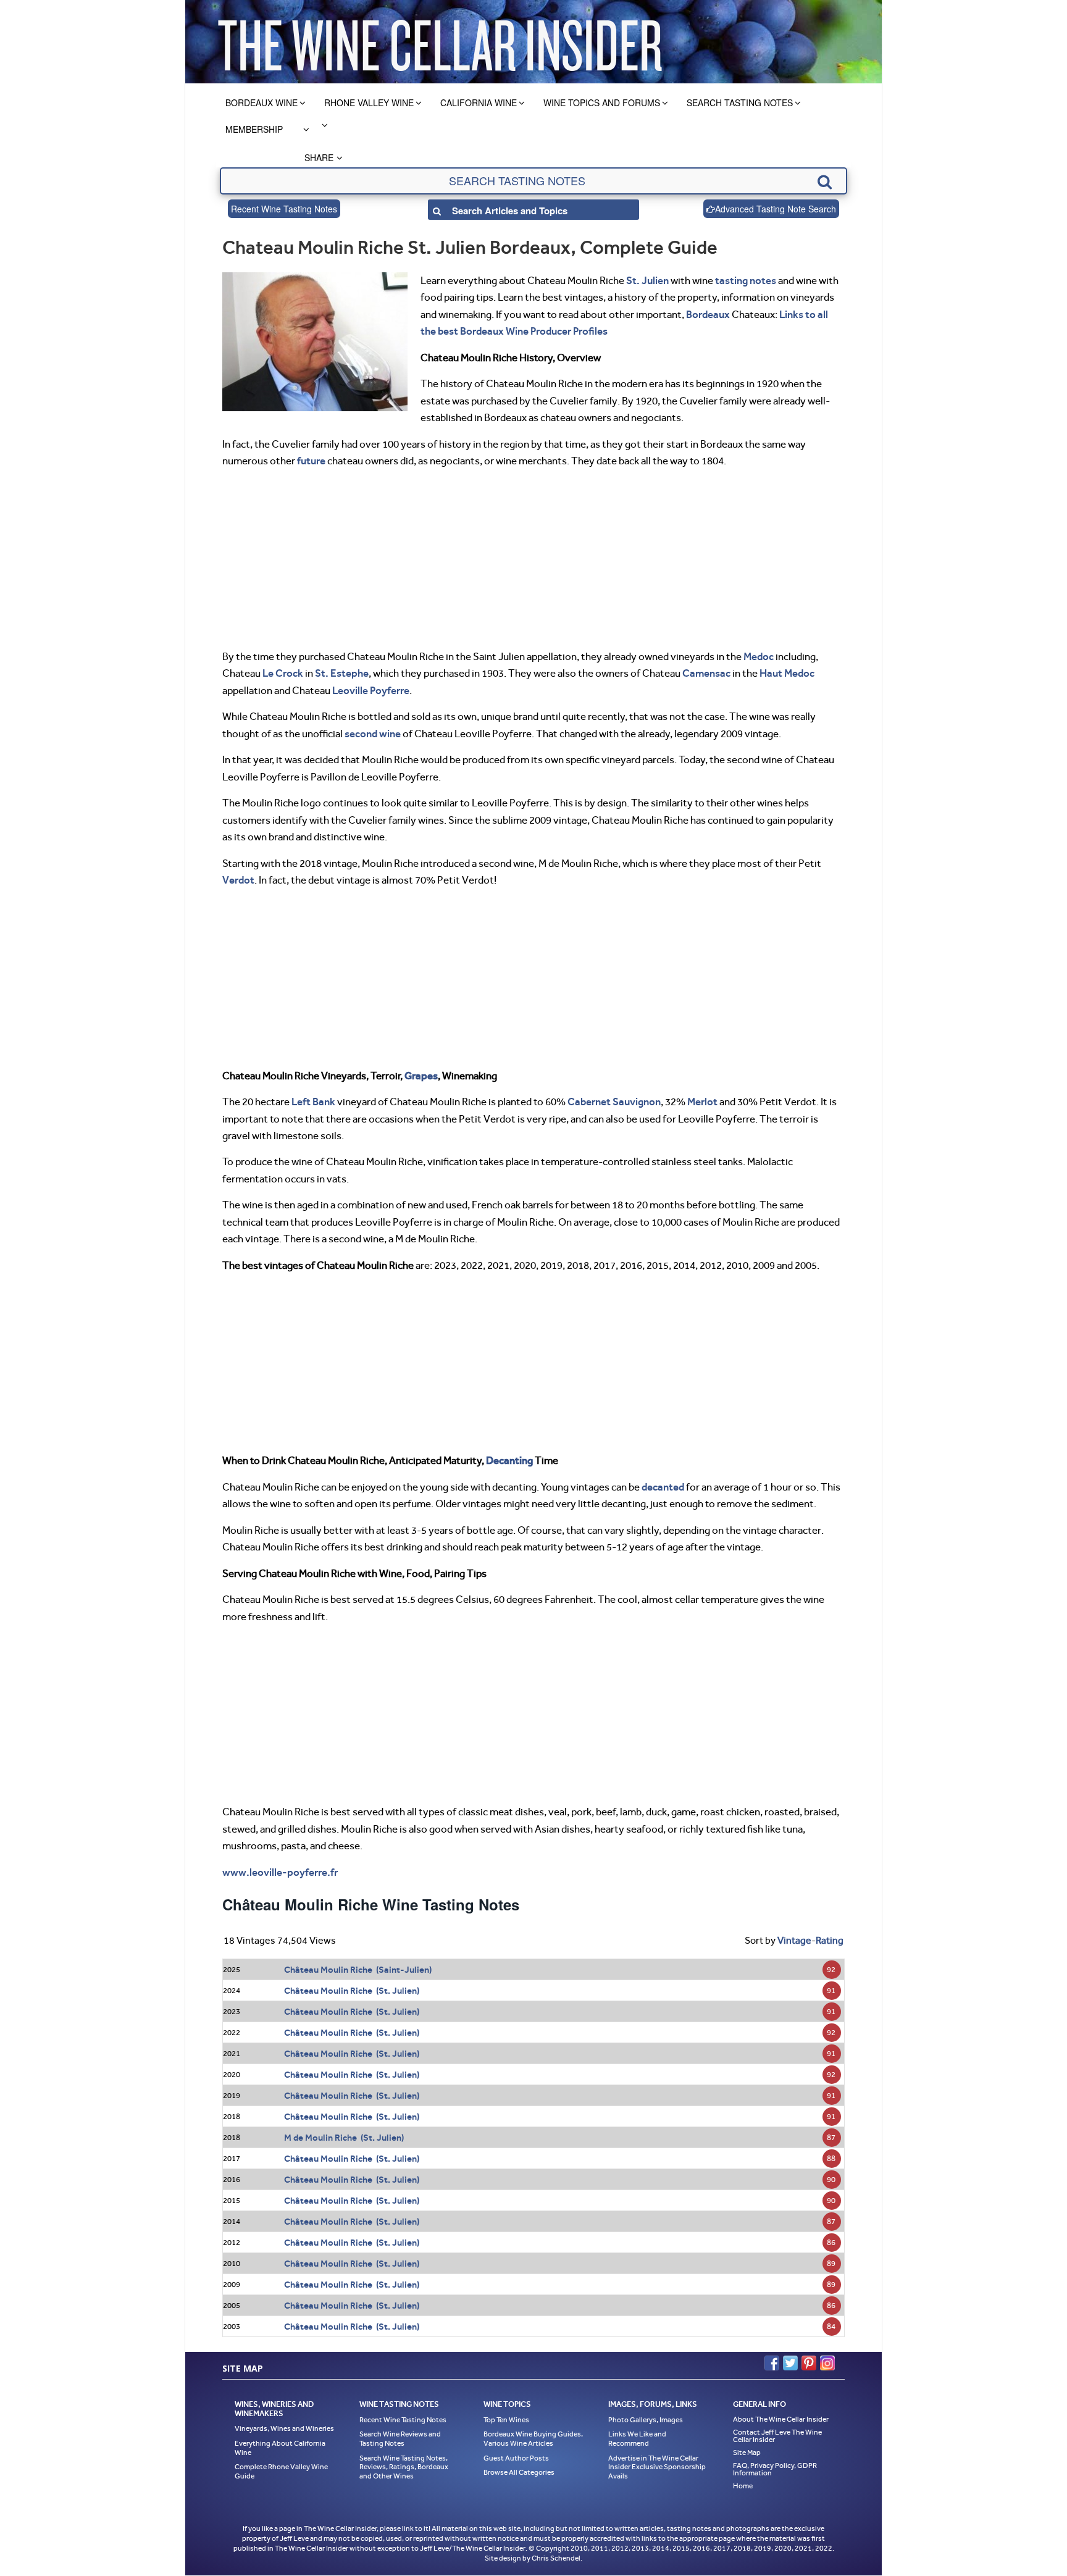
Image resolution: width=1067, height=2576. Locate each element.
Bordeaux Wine (262, 102)
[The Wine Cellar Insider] (440, 42)
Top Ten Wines (506, 2420)
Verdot (238, 880)
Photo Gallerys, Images (646, 2420)
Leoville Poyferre (371, 690)
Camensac (706, 673)
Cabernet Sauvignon (614, 1102)
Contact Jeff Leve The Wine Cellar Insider (777, 2436)
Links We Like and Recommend (637, 2439)
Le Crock (283, 673)
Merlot (702, 1102)
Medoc (759, 656)
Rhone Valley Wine (369, 102)
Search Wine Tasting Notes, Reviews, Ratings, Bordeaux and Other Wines (404, 2467)
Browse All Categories (519, 2473)
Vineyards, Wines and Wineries (284, 2429)
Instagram (827, 2363)
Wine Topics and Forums (602, 102)
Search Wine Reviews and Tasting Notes (400, 2439)
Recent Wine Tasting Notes (284, 209)
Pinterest (809, 2363)
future (311, 461)
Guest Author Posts (516, 2458)
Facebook (772, 2363)
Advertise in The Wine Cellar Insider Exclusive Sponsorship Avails (657, 2467)
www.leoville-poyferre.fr (280, 1872)
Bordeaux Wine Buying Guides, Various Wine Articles (533, 2439)
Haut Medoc (787, 673)
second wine (373, 734)
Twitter (790, 2363)
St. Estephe (342, 673)
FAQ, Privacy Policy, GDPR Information (775, 2469)
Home (743, 2486)
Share (319, 157)
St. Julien (647, 280)
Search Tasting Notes (740, 102)
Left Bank (313, 1102)
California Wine (479, 102)
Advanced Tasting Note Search (776, 209)
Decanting (509, 1460)
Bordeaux (708, 314)
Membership (254, 129)
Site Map (747, 2453)
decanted (663, 1487)
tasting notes (746, 280)
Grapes (421, 1076)
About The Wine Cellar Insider (781, 2419)
